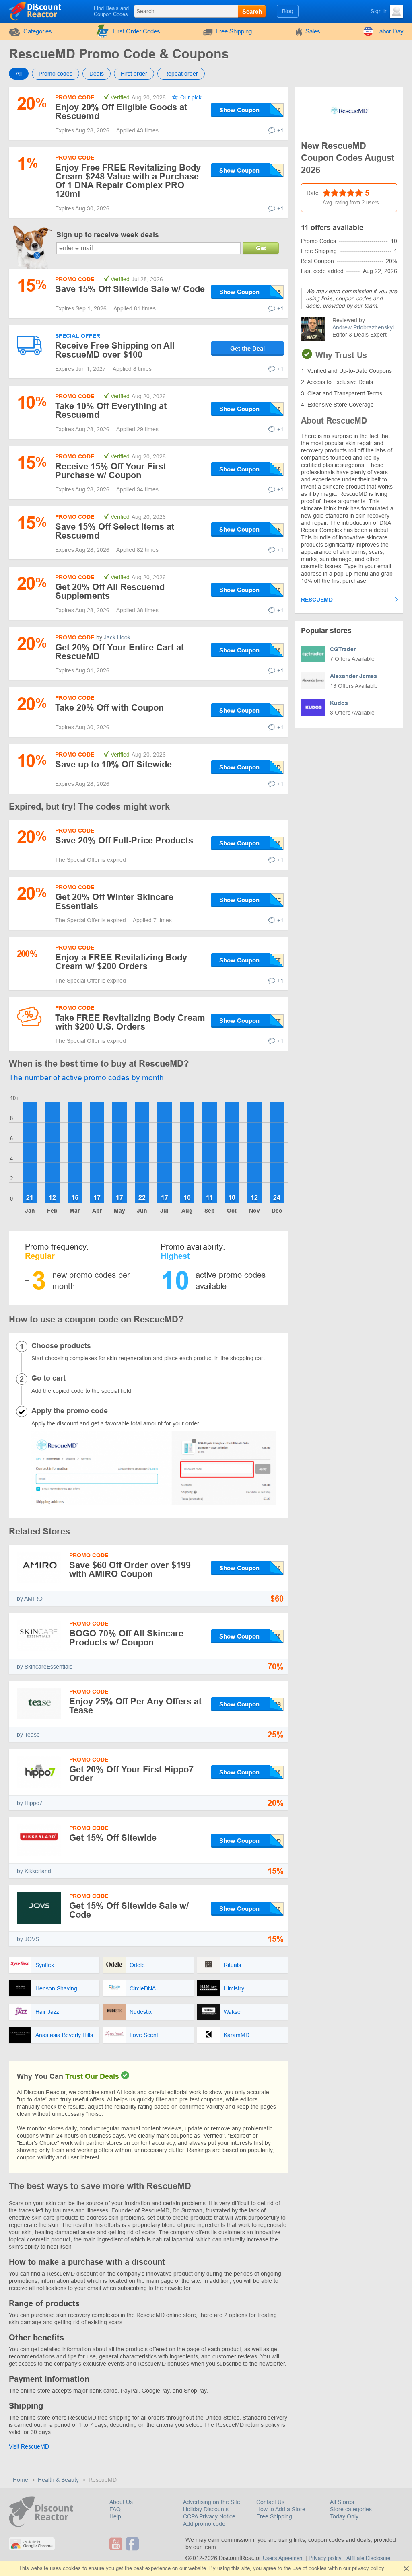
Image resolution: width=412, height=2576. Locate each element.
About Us (121, 2502)
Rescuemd (317, 600)
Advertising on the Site (212, 2502)
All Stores (342, 2502)
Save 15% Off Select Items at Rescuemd (115, 531)
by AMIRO (30, 1599)
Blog (288, 11)
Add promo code (204, 2524)
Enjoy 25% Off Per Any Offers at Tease (135, 1706)
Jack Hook (117, 637)
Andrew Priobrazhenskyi (363, 327)
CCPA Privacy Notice (209, 2516)
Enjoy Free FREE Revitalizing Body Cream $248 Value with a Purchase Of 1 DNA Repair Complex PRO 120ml (128, 181)
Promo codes (56, 74)
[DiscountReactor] (36, 11)
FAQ (115, 2509)
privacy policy (368, 2568)
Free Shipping (234, 31)
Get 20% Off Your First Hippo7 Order (131, 1774)
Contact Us (270, 2502)
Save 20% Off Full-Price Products (124, 840)
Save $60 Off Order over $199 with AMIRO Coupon (130, 1570)
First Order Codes (136, 31)
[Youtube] (117, 2544)
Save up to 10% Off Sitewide (113, 764)
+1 (280, 130)
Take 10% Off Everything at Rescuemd (111, 410)
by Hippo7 (30, 1803)
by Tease (28, 1735)
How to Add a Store (281, 2509)
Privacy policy (325, 2558)
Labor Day (390, 31)
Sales (313, 31)
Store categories (351, 2509)
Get (261, 248)
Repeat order (181, 74)
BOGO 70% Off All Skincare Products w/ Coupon (126, 1638)
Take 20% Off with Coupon (109, 708)
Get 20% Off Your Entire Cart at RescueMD (119, 652)
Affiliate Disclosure (368, 2558)
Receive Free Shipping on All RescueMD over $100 (115, 350)
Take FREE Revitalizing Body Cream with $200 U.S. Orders (130, 1022)
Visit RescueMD (29, 2446)
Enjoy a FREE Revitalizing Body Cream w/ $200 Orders (121, 962)
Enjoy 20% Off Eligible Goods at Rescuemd (121, 112)
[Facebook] (133, 2544)
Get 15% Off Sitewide (113, 1838)
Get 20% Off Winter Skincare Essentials (114, 901)
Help (115, 2516)
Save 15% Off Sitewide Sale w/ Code (130, 289)
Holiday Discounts (206, 2509)
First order (134, 74)
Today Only (344, 2516)
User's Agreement (283, 2558)
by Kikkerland (34, 1871)
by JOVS (28, 1939)
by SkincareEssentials (45, 1667)
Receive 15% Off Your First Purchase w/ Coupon (111, 471)
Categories (38, 31)
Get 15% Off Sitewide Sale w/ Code (129, 1910)
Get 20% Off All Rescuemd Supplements (110, 591)
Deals (97, 74)
